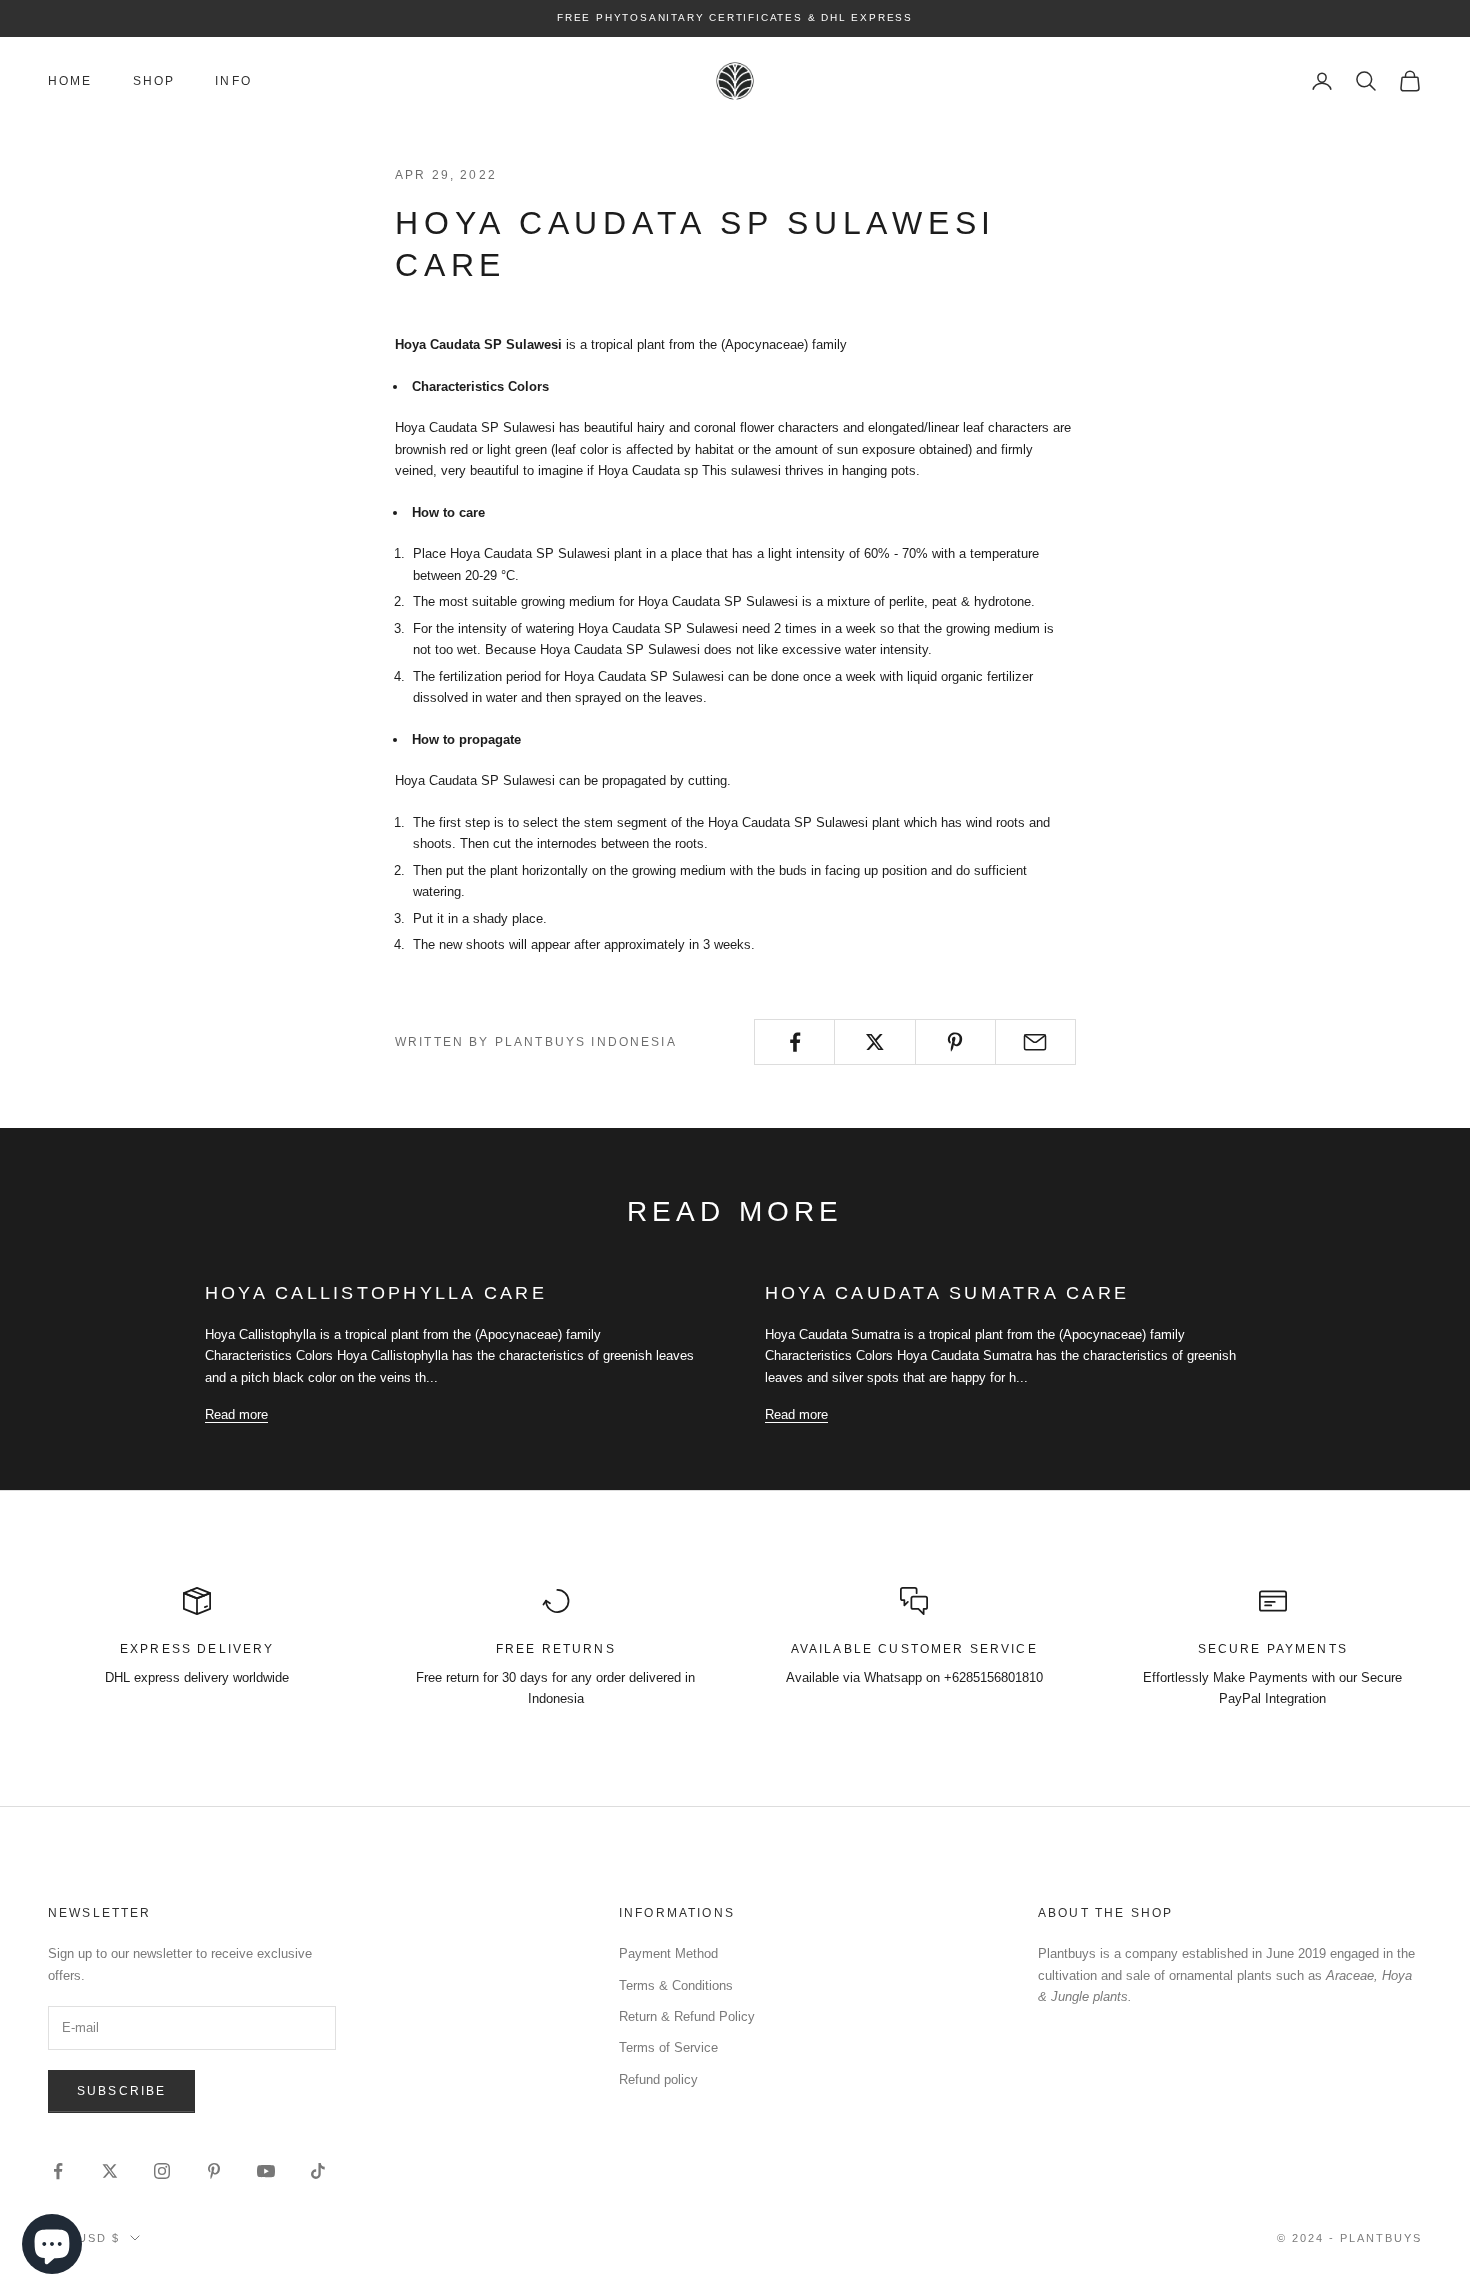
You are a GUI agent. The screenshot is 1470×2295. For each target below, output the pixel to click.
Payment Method (668, 1953)
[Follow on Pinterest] (214, 2171)
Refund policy (658, 2079)
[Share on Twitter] (874, 1042)
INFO (233, 81)
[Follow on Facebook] (58, 2171)
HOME (70, 81)
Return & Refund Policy (687, 2016)
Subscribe (121, 2091)
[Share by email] (1035, 1042)
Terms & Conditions (676, 1985)
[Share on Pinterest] (955, 1042)
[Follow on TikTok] (318, 2171)
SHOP (154, 81)
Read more (236, 1414)
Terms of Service (668, 2047)
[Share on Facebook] (794, 1042)
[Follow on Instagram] (162, 2171)
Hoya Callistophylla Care (376, 1293)
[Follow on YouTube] (266, 2171)
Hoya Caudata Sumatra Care (947, 1293)
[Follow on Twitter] (110, 2171)
